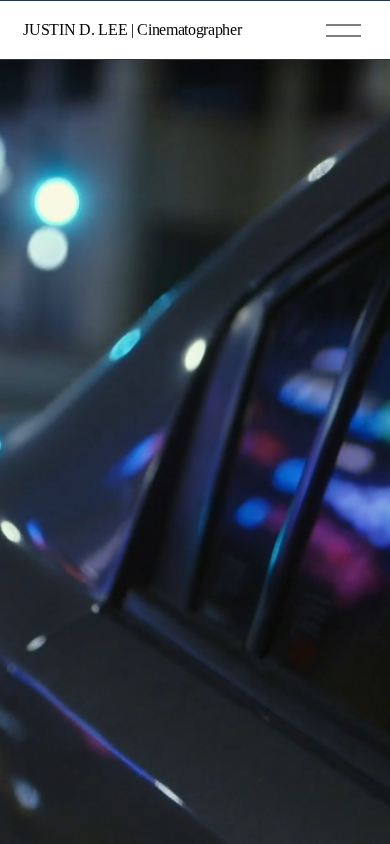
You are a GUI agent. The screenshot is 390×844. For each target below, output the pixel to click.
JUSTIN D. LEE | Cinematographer (132, 29)
